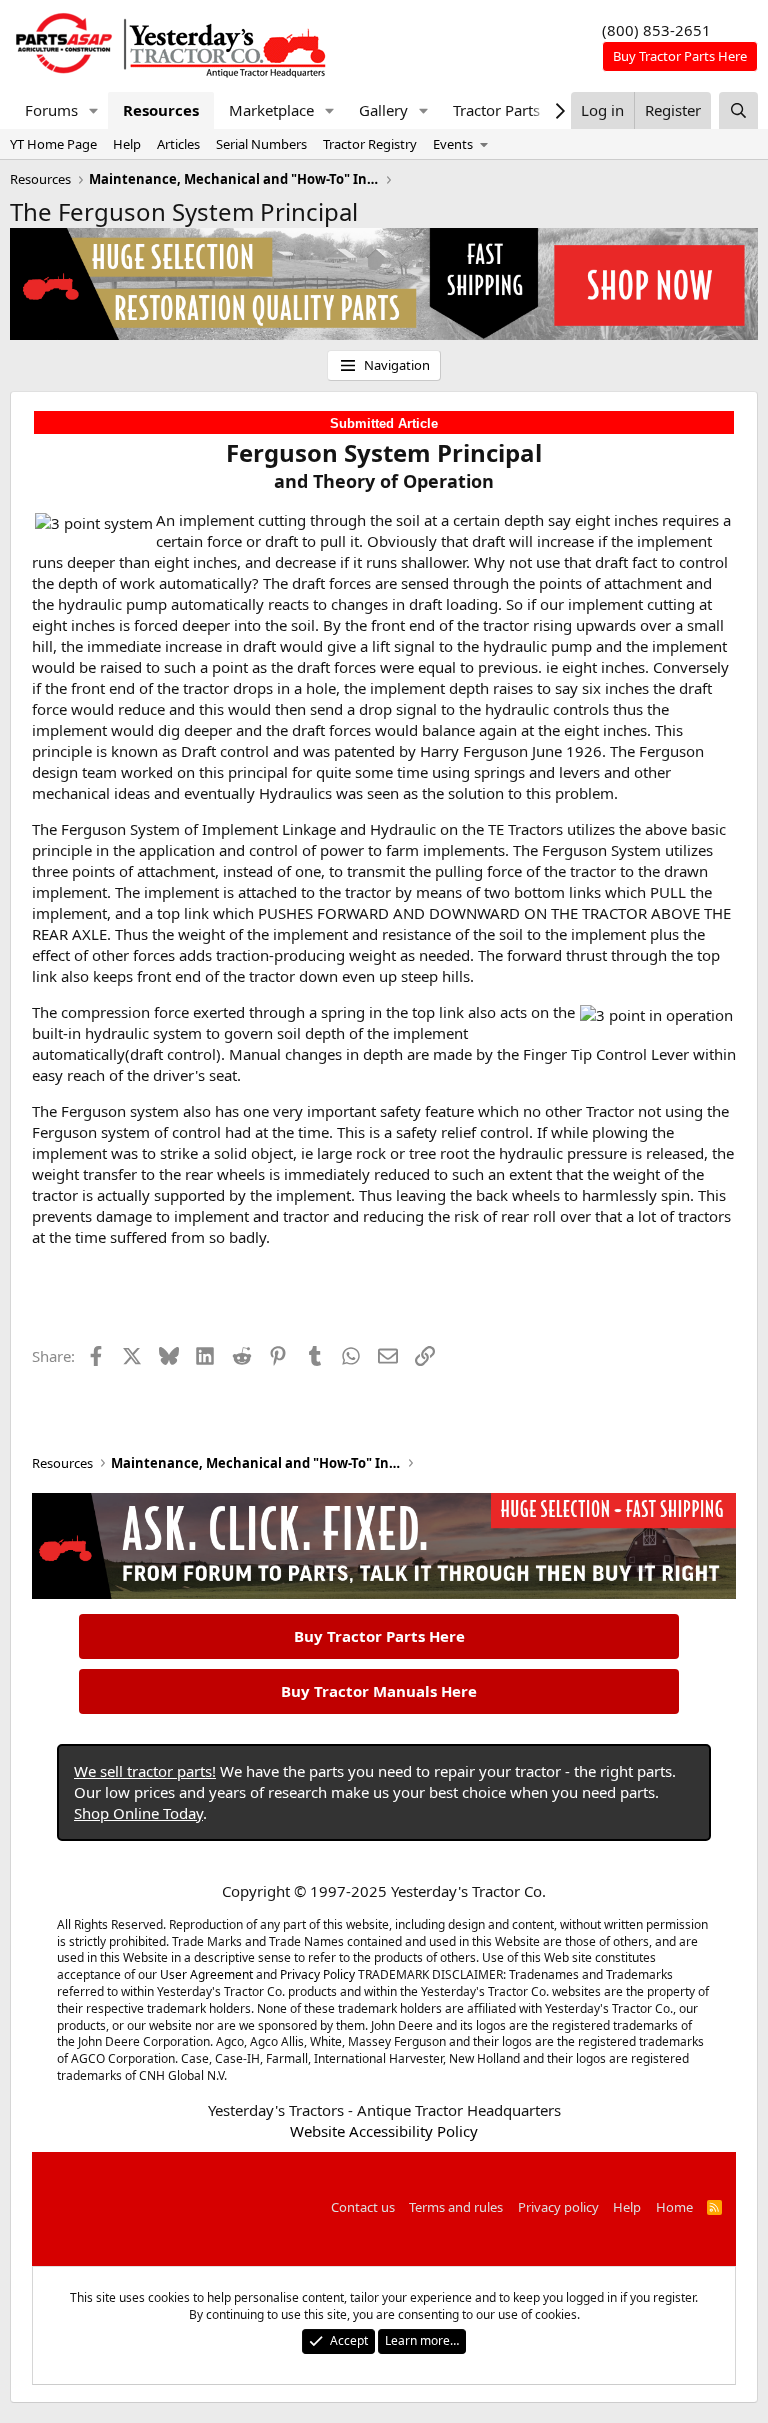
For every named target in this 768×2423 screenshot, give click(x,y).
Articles (178, 144)
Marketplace (271, 110)
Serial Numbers (261, 144)
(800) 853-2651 (656, 30)
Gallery (383, 110)
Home (674, 2207)
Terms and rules (456, 2207)
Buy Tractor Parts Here (379, 1636)
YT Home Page (53, 144)
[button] (94, 110)
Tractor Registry (370, 144)
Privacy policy (558, 2207)
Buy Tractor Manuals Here (379, 1691)
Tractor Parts (496, 110)
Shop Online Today (138, 1813)
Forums (51, 110)
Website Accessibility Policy (384, 2131)
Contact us (363, 2207)
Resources (161, 110)
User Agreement (206, 1974)
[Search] (738, 110)
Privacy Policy (317, 1974)
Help (127, 144)
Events (453, 144)
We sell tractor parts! (145, 1771)
